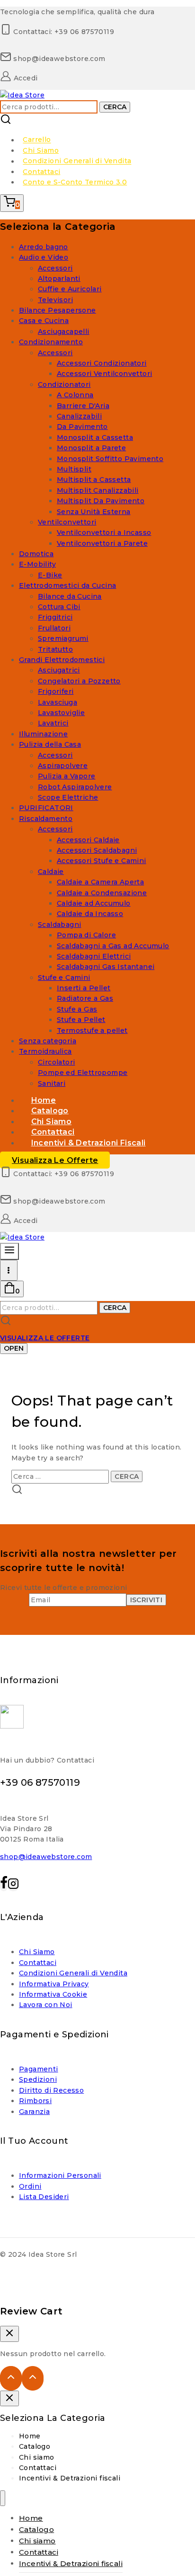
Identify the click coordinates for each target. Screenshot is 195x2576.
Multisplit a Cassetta (94, 480)
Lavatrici (53, 723)
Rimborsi (35, 2101)
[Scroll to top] (11, 2378)
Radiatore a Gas (85, 998)
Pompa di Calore (86, 935)
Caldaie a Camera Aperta (100, 882)
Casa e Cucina (44, 321)
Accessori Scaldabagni (97, 850)
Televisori (55, 300)
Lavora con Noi (46, 2005)
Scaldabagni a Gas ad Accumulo (113, 946)
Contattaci (41, 172)
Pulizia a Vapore (66, 776)
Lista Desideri (44, 2197)
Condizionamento (51, 342)
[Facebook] (4, 1886)
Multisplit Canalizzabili (98, 490)
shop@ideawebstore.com (46, 1857)
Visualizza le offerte (55, 1160)
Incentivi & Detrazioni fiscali (89, 1143)
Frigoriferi (56, 691)
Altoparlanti (59, 279)
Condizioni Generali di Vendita (77, 161)
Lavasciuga (58, 702)
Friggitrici (55, 617)
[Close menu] (3, 2498)
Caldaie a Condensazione (102, 893)
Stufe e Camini (64, 978)
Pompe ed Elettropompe (83, 1073)
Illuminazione (43, 734)
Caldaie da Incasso (90, 914)
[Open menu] (9, 1270)
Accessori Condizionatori (102, 363)
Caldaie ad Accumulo (94, 903)
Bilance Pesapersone (58, 310)
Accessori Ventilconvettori (104, 374)
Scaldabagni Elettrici (94, 956)
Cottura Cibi (59, 607)
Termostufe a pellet (92, 1030)
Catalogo (35, 2446)
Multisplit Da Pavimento (101, 501)
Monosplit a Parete (91, 448)
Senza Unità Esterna (94, 512)
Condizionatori (64, 384)
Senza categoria (48, 1041)
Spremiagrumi (63, 638)
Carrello (37, 140)
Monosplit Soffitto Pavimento (110, 459)
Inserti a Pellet (84, 988)
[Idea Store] (22, 95)
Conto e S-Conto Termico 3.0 (75, 182)
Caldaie (51, 872)
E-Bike (50, 575)
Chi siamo (37, 2457)
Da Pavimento (82, 427)
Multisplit (74, 469)
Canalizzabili (79, 416)
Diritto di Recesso (51, 2090)
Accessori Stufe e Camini (102, 861)
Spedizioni (38, 2079)
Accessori (55, 268)
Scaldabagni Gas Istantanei (106, 967)
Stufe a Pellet (81, 1020)
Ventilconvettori (67, 522)
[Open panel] (9, 1252)
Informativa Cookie (53, 1994)
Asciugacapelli (64, 332)
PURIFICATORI (46, 808)
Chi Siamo (41, 150)
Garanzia (34, 2112)
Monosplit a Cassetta (95, 437)
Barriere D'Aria (83, 406)
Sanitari (52, 1083)
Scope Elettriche (68, 797)
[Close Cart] (9, 2334)
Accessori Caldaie (88, 840)
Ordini (30, 2186)
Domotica (36, 554)
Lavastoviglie (61, 713)
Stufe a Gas (77, 1009)
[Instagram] (13, 1886)
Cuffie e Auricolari (70, 289)
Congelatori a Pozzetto (79, 681)
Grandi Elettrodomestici (62, 660)
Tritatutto (55, 649)
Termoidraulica (45, 1051)
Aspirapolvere (63, 766)
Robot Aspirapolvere (75, 787)
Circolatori (56, 1062)
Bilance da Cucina (70, 596)
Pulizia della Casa (50, 744)
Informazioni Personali (60, 2175)
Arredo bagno (44, 247)
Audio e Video (44, 257)
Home (30, 2436)
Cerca (115, 107)
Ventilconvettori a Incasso (104, 533)
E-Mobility (37, 564)
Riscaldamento (46, 819)
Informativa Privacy (54, 1984)
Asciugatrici (59, 670)
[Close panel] (9, 2399)
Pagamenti (39, 2069)
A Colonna (75, 395)
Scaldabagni (59, 925)
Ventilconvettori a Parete (102, 543)
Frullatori (54, 628)
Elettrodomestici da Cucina (67, 585)
